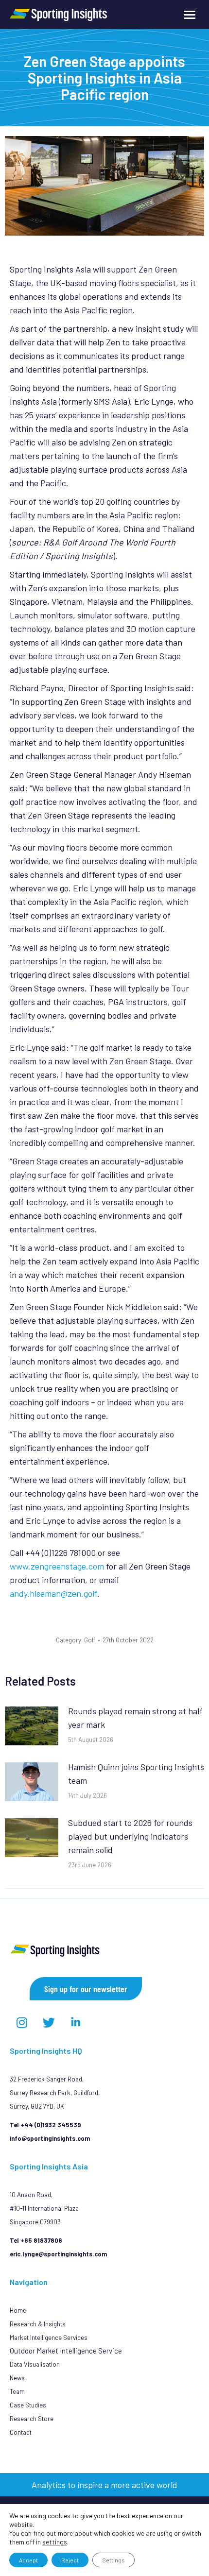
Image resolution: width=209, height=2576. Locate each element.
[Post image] (32, 1726)
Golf (90, 1640)
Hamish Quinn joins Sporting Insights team (136, 1774)
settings (55, 2542)
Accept (28, 2560)
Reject (70, 2560)
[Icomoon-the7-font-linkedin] (75, 2022)
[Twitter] (49, 2022)
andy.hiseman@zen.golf (53, 1593)
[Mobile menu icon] (190, 15)
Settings (113, 2560)
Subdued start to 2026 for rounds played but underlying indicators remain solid (130, 1836)
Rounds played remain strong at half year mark (135, 1718)
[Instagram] (22, 2022)
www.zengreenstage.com (57, 1566)
